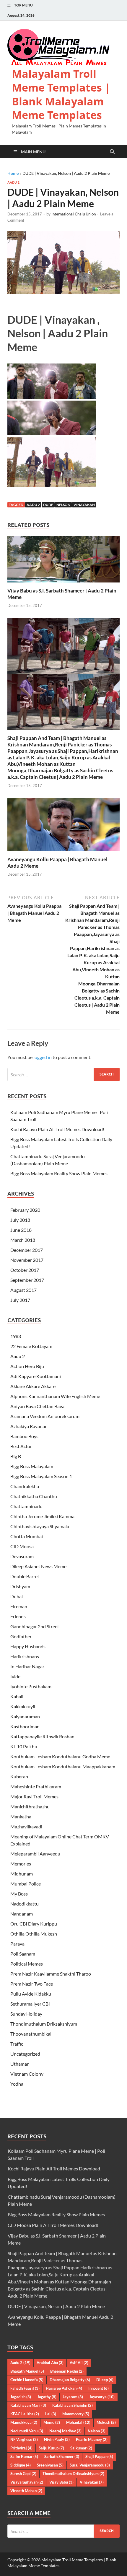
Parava (17, 1944)
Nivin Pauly (57, 2439)
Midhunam (22, 1874)
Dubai (17, 1596)
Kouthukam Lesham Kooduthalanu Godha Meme (60, 1756)
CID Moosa (22, 1546)
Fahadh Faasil (25, 2388)
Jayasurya (102, 2397)
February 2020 (25, 1210)
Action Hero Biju (27, 1366)
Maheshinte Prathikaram (36, 1786)
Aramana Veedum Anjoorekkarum (45, 1416)
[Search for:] (63, 1074)
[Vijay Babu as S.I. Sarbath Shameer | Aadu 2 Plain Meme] (63, 561)
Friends (18, 1616)
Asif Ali (79, 2363)
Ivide (15, 1676)
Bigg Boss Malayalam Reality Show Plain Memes (59, 1173)
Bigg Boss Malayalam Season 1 (41, 1476)
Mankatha (21, 1816)
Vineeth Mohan (26, 2491)
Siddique (21, 2465)
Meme (52, 2422)
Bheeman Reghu (67, 2371)
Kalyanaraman (25, 1716)
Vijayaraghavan (27, 2482)
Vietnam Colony (27, 2074)
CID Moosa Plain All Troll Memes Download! (53, 2225)
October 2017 (25, 1270)
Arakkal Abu (50, 2363)
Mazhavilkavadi (26, 1826)
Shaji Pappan (99, 2457)
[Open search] (112, 152)
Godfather (21, 1636)
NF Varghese (24, 2439)
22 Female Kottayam (31, 1346)
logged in (43, 1057)
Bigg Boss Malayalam (32, 1466)
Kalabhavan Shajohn (73, 2405)
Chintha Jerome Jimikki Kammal (43, 1516)
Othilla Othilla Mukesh (34, 1934)
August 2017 (23, 1290)
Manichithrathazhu (30, 1806)
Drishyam (20, 1586)
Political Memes (27, 1964)
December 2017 (27, 1250)
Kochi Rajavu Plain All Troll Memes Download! (57, 1129)
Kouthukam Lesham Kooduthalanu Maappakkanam (63, 1766)
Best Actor (21, 1446)
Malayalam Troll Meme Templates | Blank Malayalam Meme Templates (61, 94)
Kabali (17, 1696)
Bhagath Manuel (27, 2371)
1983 (16, 1336)
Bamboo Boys (24, 1436)
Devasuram (22, 1556)
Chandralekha (25, 1486)
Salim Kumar (24, 2457)
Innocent (98, 2388)
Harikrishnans (25, 1656)
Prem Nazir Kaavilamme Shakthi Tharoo (51, 1974)
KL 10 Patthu (24, 1746)
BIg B (16, 1456)
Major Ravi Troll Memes (34, 1796)
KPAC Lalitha (25, 2414)
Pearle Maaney (92, 2439)
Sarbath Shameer (62, 2457)
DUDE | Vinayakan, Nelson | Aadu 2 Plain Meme (56, 2306)
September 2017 (27, 1280)
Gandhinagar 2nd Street (35, 1626)
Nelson (63, 505)
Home (13, 173)
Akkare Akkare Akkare (33, 1386)
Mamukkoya (24, 2422)
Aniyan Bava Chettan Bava (37, 1406)
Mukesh (106, 2422)
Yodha (17, 2084)
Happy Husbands (28, 1646)
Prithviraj (21, 2448)
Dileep (105, 2380)
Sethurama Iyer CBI (30, 2004)
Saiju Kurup (51, 2448)
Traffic (17, 2044)
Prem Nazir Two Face (32, 1984)
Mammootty (76, 2414)
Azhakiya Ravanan (29, 1426)
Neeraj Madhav (65, 2431)
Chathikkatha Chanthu (34, 1496)
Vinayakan (84, 505)
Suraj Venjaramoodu (90, 2465)
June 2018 (21, 1230)
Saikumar (81, 2448)
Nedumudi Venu (27, 2431)
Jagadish (21, 2397)
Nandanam (22, 1914)
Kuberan (19, 1776)
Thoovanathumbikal (31, 2034)
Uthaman (20, 2064)
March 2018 (23, 1240)
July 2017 (20, 1300)
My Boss (19, 1894)
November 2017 (27, 1260)
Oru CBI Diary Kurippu (34, 1924)
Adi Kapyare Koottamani (36, 1376)
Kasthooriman (25, 1726)
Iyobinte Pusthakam (31, 1686)
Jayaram (73, 2397)
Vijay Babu (61, 2482)
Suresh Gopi (23, 2474)
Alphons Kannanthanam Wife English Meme (55, 1396)
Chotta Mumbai (27, 1536)
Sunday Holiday (26, 2014)
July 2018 (20, 1220)
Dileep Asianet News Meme (38, 1566)
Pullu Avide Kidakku (31, 1994)
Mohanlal (78, 2422)
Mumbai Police (26, 1884)
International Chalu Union (74, 214)
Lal (51, 2414)
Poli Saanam (23, 1954)
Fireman (19, 1606)
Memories (21, 1864)
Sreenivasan (50, 2465)
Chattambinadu (26, 1506)
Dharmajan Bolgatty (70, 2380)
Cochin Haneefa (27, 2380)
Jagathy (47, 2397)
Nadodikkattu (25, 1904)
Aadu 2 (13, 182)
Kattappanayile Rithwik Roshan (42, 1736)
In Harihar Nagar (27, 1666)
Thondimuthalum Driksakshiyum (44, 2024)
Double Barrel (25, 1576)
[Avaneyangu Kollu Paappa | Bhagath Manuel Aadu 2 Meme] (63, 826)
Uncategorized (25, 2054)
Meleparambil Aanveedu (35, 1854)
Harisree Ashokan (64, 2388)
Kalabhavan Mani (28, 2405)
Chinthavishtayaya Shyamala (40, 1526)
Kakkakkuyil (23, 1706)
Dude (48, 505)
